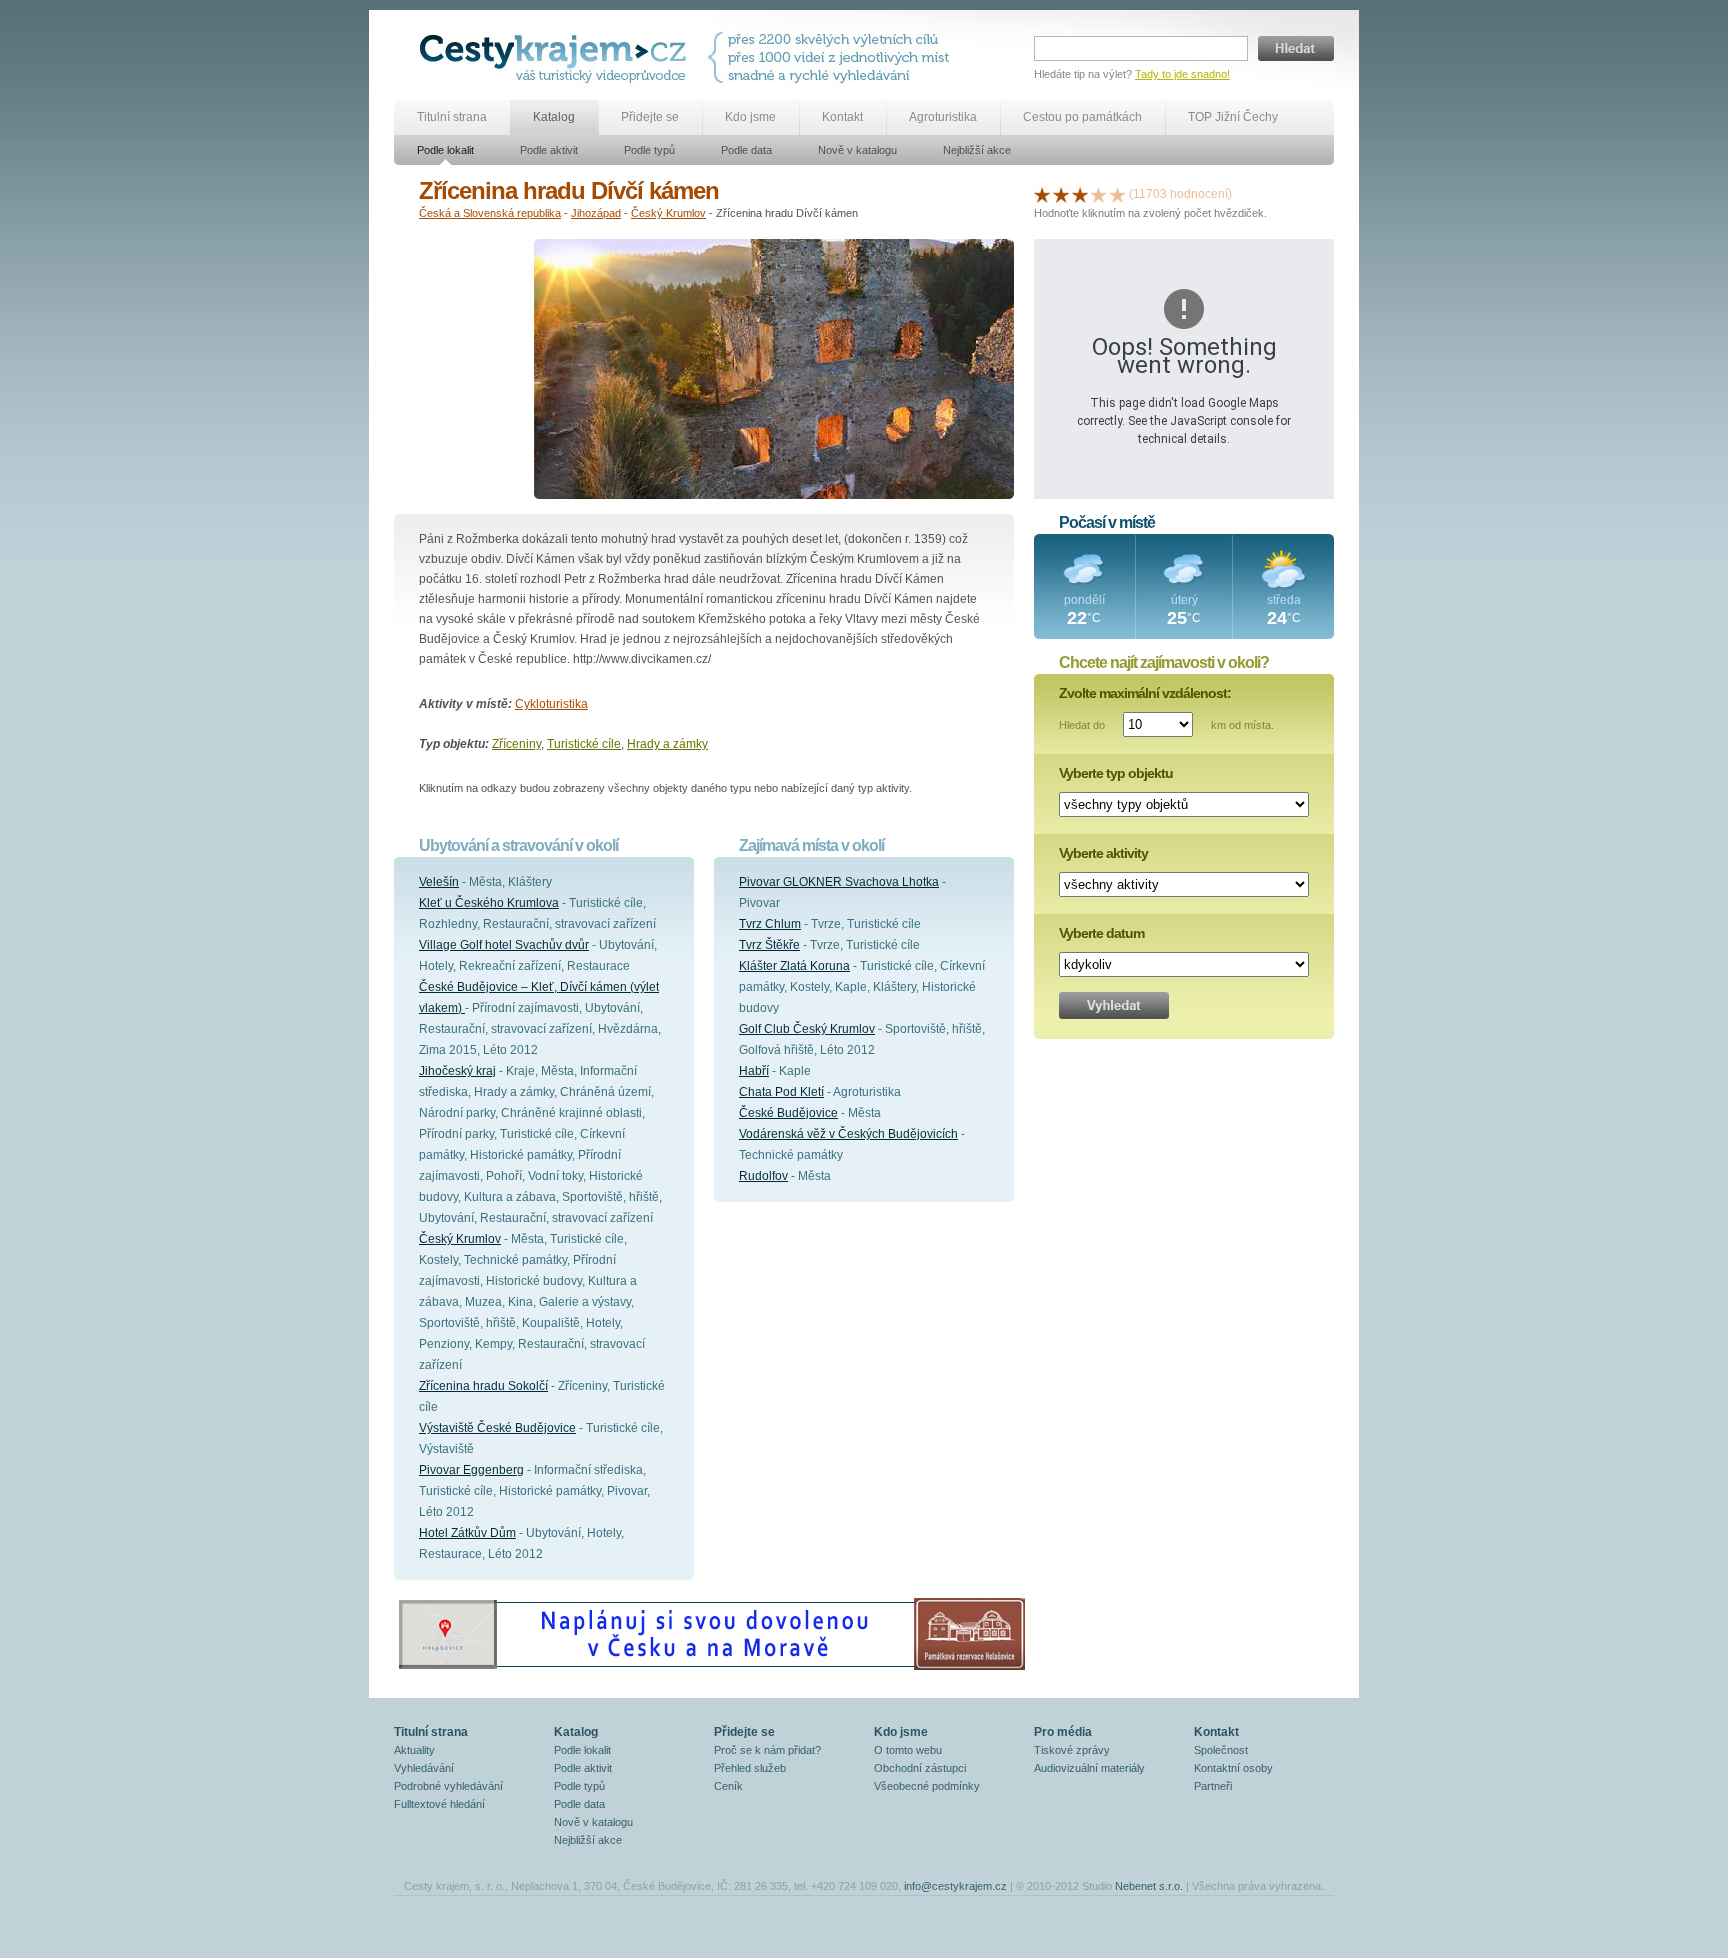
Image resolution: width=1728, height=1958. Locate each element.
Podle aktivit (549, 150)
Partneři (1213, 1786)
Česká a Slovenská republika (490, 213)
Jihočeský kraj (457, 1071)
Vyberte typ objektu (1116, 773)
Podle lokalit (445, 150)
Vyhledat (1114, 1005)
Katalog (554, 117)
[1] (1042, 194)
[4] (1099, 194)
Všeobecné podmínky (927, 1786)
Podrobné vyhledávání (448, 1786)
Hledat (1296, 48)
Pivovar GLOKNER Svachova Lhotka (839, 882)
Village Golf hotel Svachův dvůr (504, 945)
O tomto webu (908, 1750)
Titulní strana (452, 117)
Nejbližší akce (977, 150)
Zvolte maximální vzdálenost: (1145, 693)
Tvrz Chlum (770, 924)
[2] (1061, 194)
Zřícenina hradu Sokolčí (483, 1386)
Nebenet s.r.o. (1149, 1886)
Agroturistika (943, 117)
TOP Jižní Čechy (1233, 117)
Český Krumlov (668, 213)
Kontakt (842, 117)
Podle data (746, 150)
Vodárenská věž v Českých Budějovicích (848, 1134)
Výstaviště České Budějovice (497, 1428)
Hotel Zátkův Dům (467, 1533)
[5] (1118, 194)
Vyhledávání (424, 1768)
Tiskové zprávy (1072, 1750)
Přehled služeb (750, 1768)
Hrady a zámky (667, 744)
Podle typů (649, 150)
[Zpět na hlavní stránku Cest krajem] (556, 57)
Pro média (1063, 1732)
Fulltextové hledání (439, 1804)
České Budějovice (788, 1113)
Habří (754, 1071)
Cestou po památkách (1082, 117)
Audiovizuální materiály (1089, 1768)
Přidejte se (650, 117)
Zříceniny (516, 744)
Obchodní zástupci (920, 1768)
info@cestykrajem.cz (955, 1886)
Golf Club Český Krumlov (807, 1029)
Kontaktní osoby (1233, 1768)
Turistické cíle (584, 744)
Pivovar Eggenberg (471, 1470)
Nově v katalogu (857, 150)
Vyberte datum (1101, 933)
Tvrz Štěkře (769, 945)
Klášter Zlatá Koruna (794, 966)
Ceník (728, 1786)
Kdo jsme (750, 117)
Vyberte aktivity (1103, 853)
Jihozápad (596, 213)
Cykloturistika (551, 704)
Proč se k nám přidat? (767, 1750)
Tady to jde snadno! (1182, 74)
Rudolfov (763, 1176)
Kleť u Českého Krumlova (489, 903)
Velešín (439, 882)
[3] (1080, 194)
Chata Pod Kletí (781, 1092)
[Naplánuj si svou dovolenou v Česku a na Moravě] (711, 1669)
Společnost (1221, 1750)
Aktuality (414, 1750)
